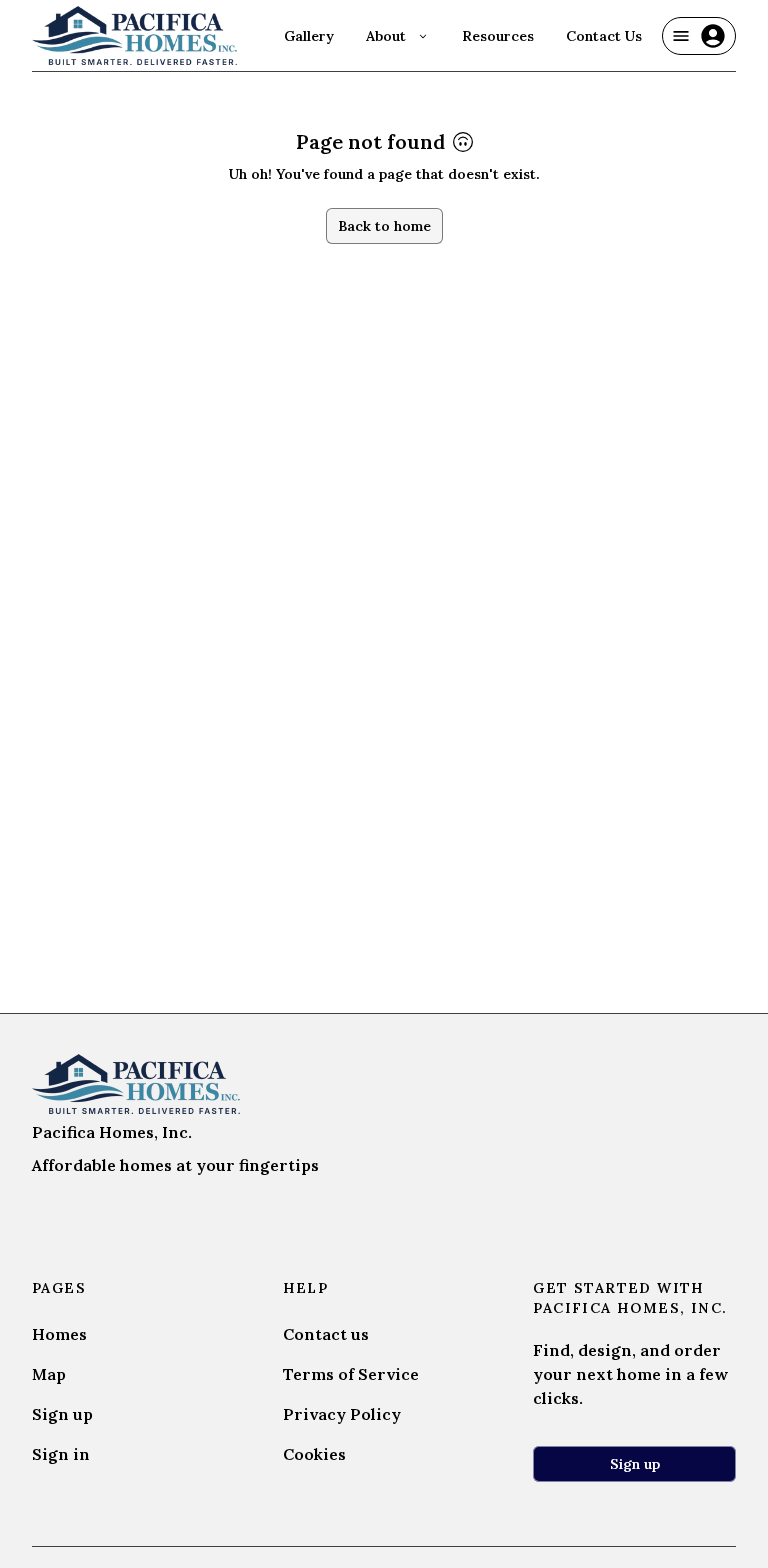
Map (49, 1374)
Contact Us (604, 36)
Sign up (62, 1414)
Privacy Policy (342, 1414)
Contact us (326, 1334)
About (386, 36)
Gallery (309, 36)
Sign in (61, 1454)
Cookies (314, 1454)
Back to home (384, 226)
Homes (59, 1334)
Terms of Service (351, 1374)
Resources (498, 36)
